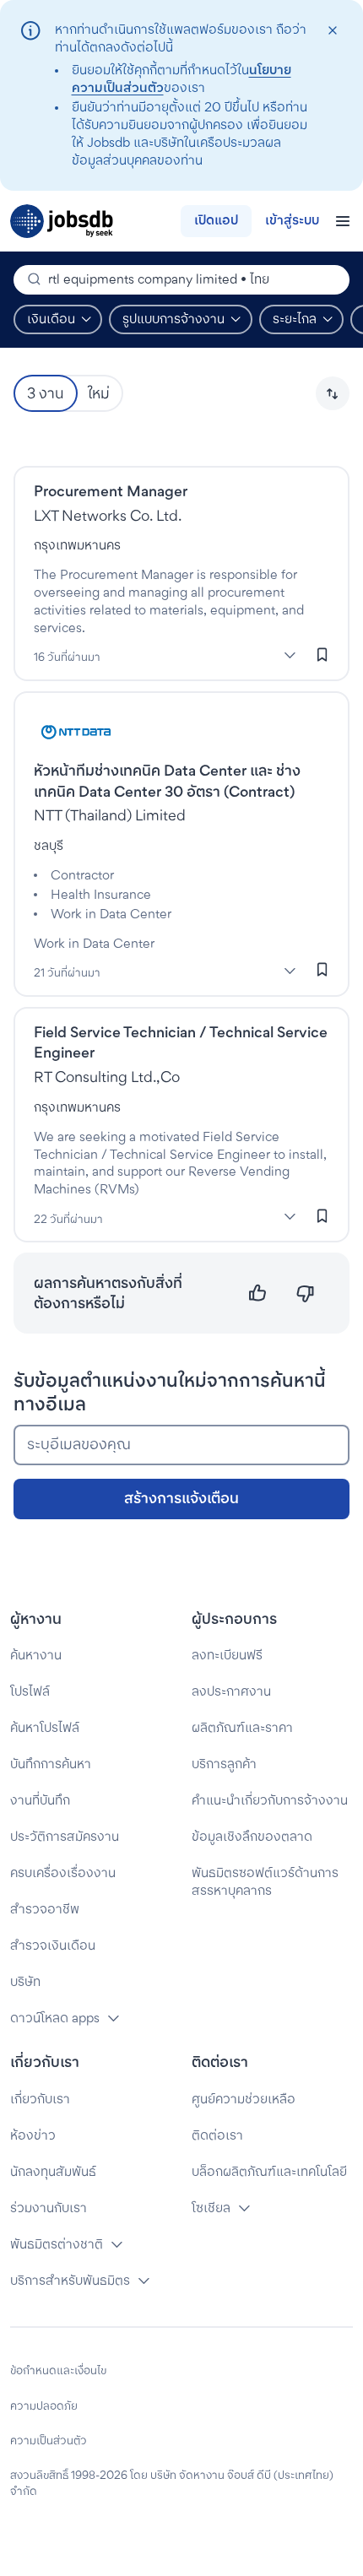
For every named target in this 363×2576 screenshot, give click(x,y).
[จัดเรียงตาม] (333, 393)
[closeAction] (332, 31)
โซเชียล (211, 2208)
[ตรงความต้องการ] (258, 1293)
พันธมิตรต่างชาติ (57, 2244)
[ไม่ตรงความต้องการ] (305, 1293)
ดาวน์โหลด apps (55, 2018)
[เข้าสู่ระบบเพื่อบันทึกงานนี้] (322, 654)
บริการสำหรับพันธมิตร (70, 2280)
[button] (333, 393)
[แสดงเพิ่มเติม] (290, 655)
